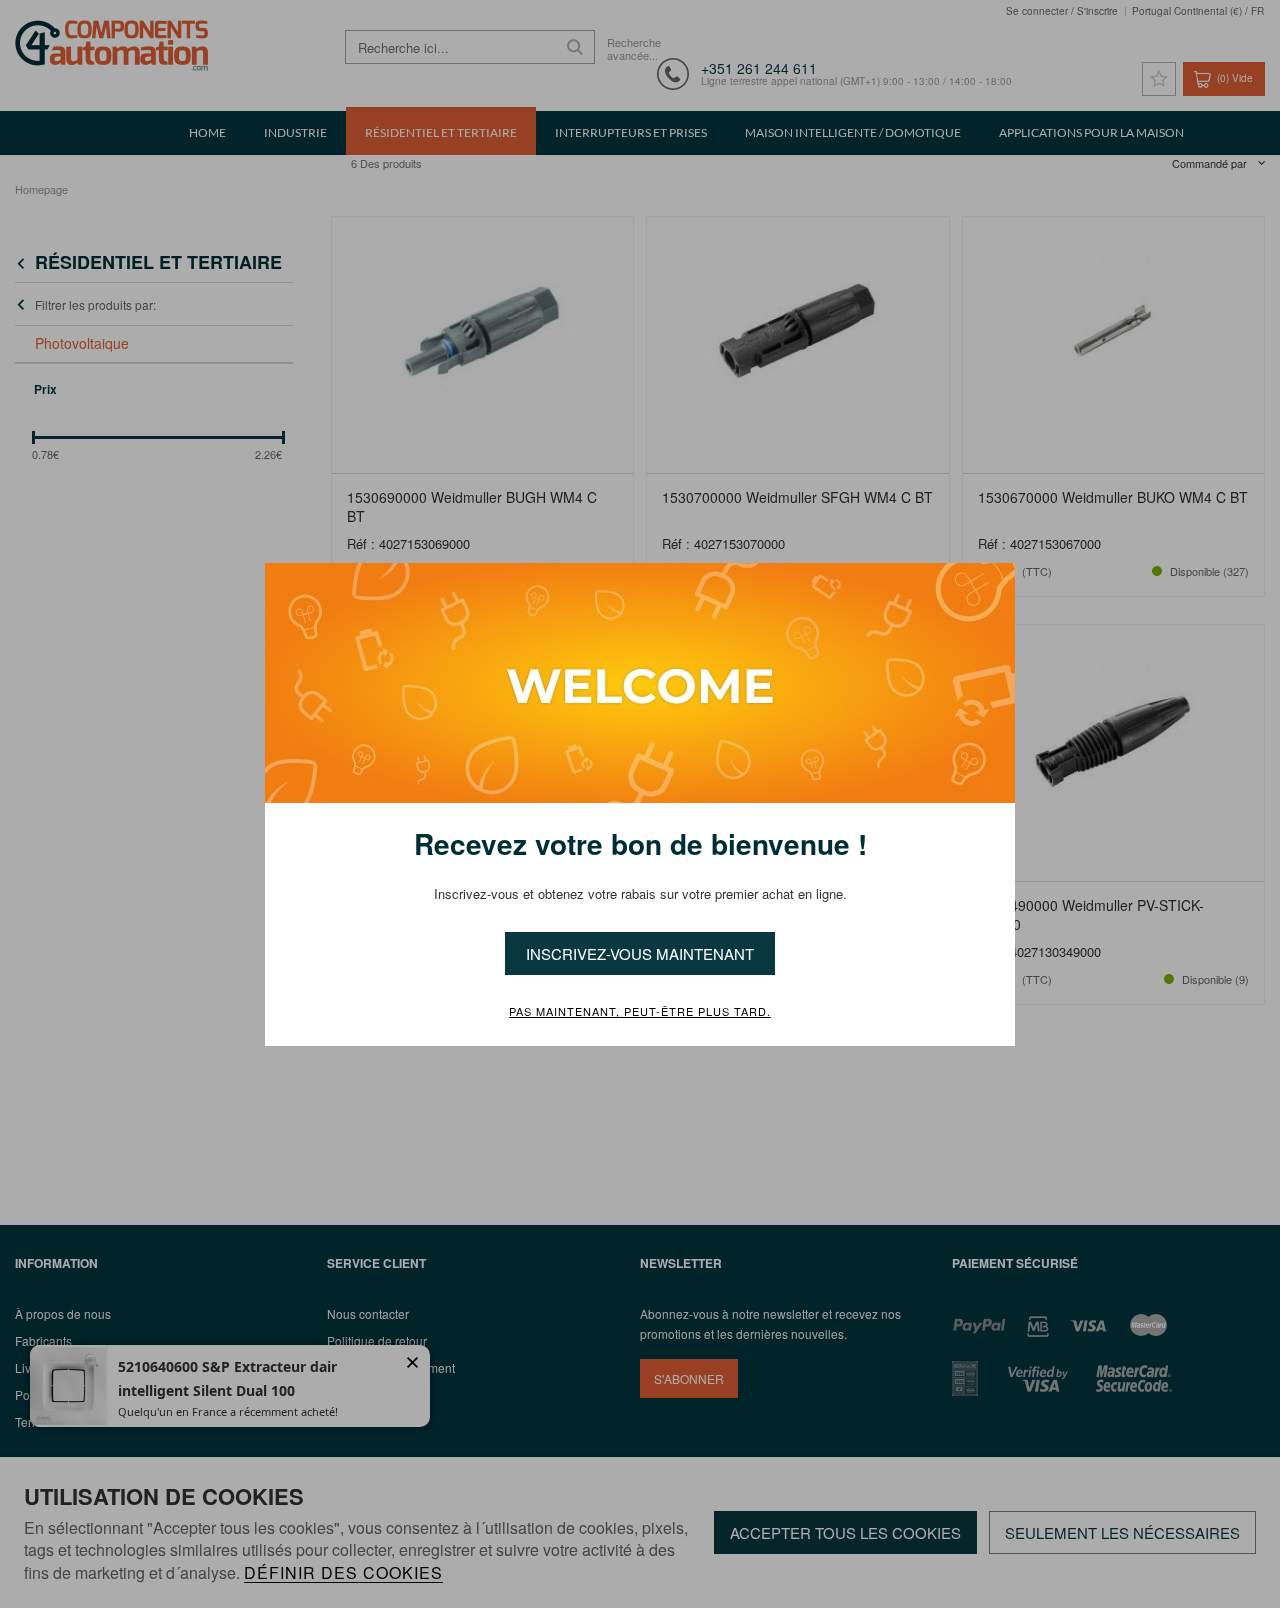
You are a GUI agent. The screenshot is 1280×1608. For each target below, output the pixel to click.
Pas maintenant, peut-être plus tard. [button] (640, 1012)
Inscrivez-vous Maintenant (640, 953)
